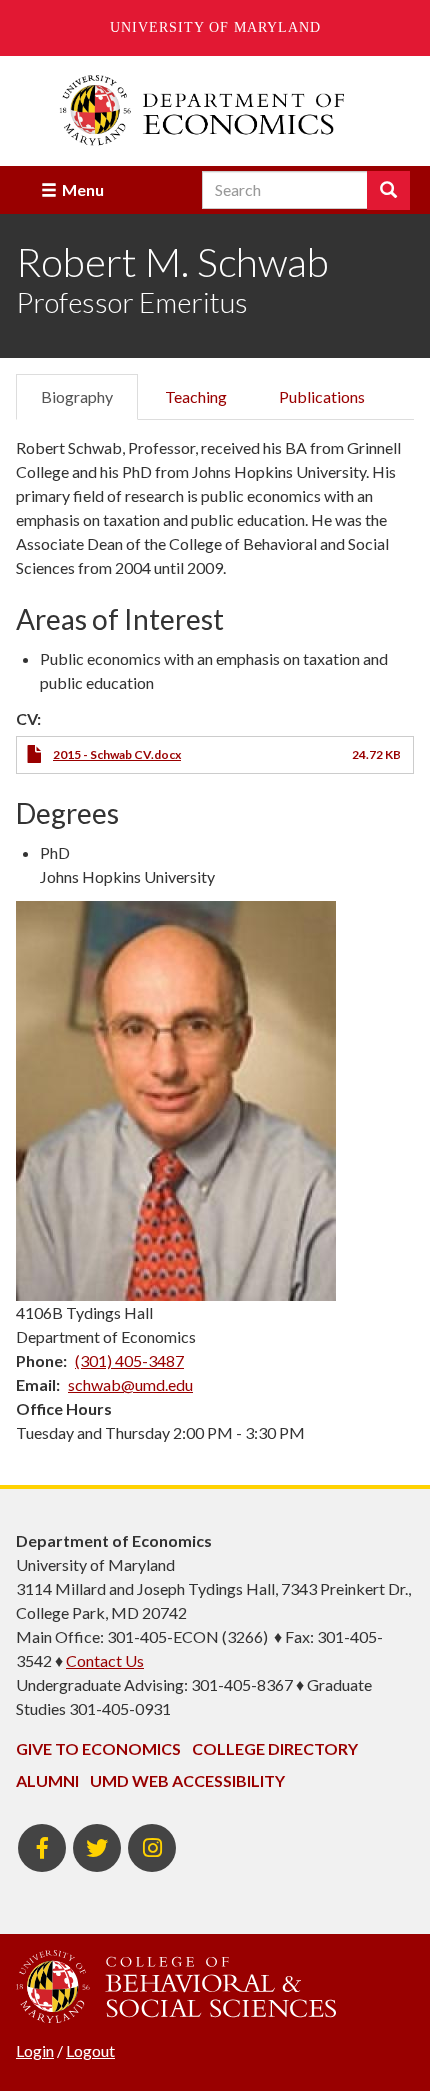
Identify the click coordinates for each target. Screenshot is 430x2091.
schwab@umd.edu (130, 1384)
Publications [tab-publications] (322, 396)
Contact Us (105, 1660)
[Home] (215, 110)
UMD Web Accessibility (187, 1780)
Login (35, 2050)
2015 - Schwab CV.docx (117, 754)
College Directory (275, 1748)
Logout (90, 2050)
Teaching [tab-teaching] (196, 396)
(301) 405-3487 (129, 1360)
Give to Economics (98, 1748)
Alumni (47, 1780)
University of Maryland (215, 27)
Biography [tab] (77, 396)
